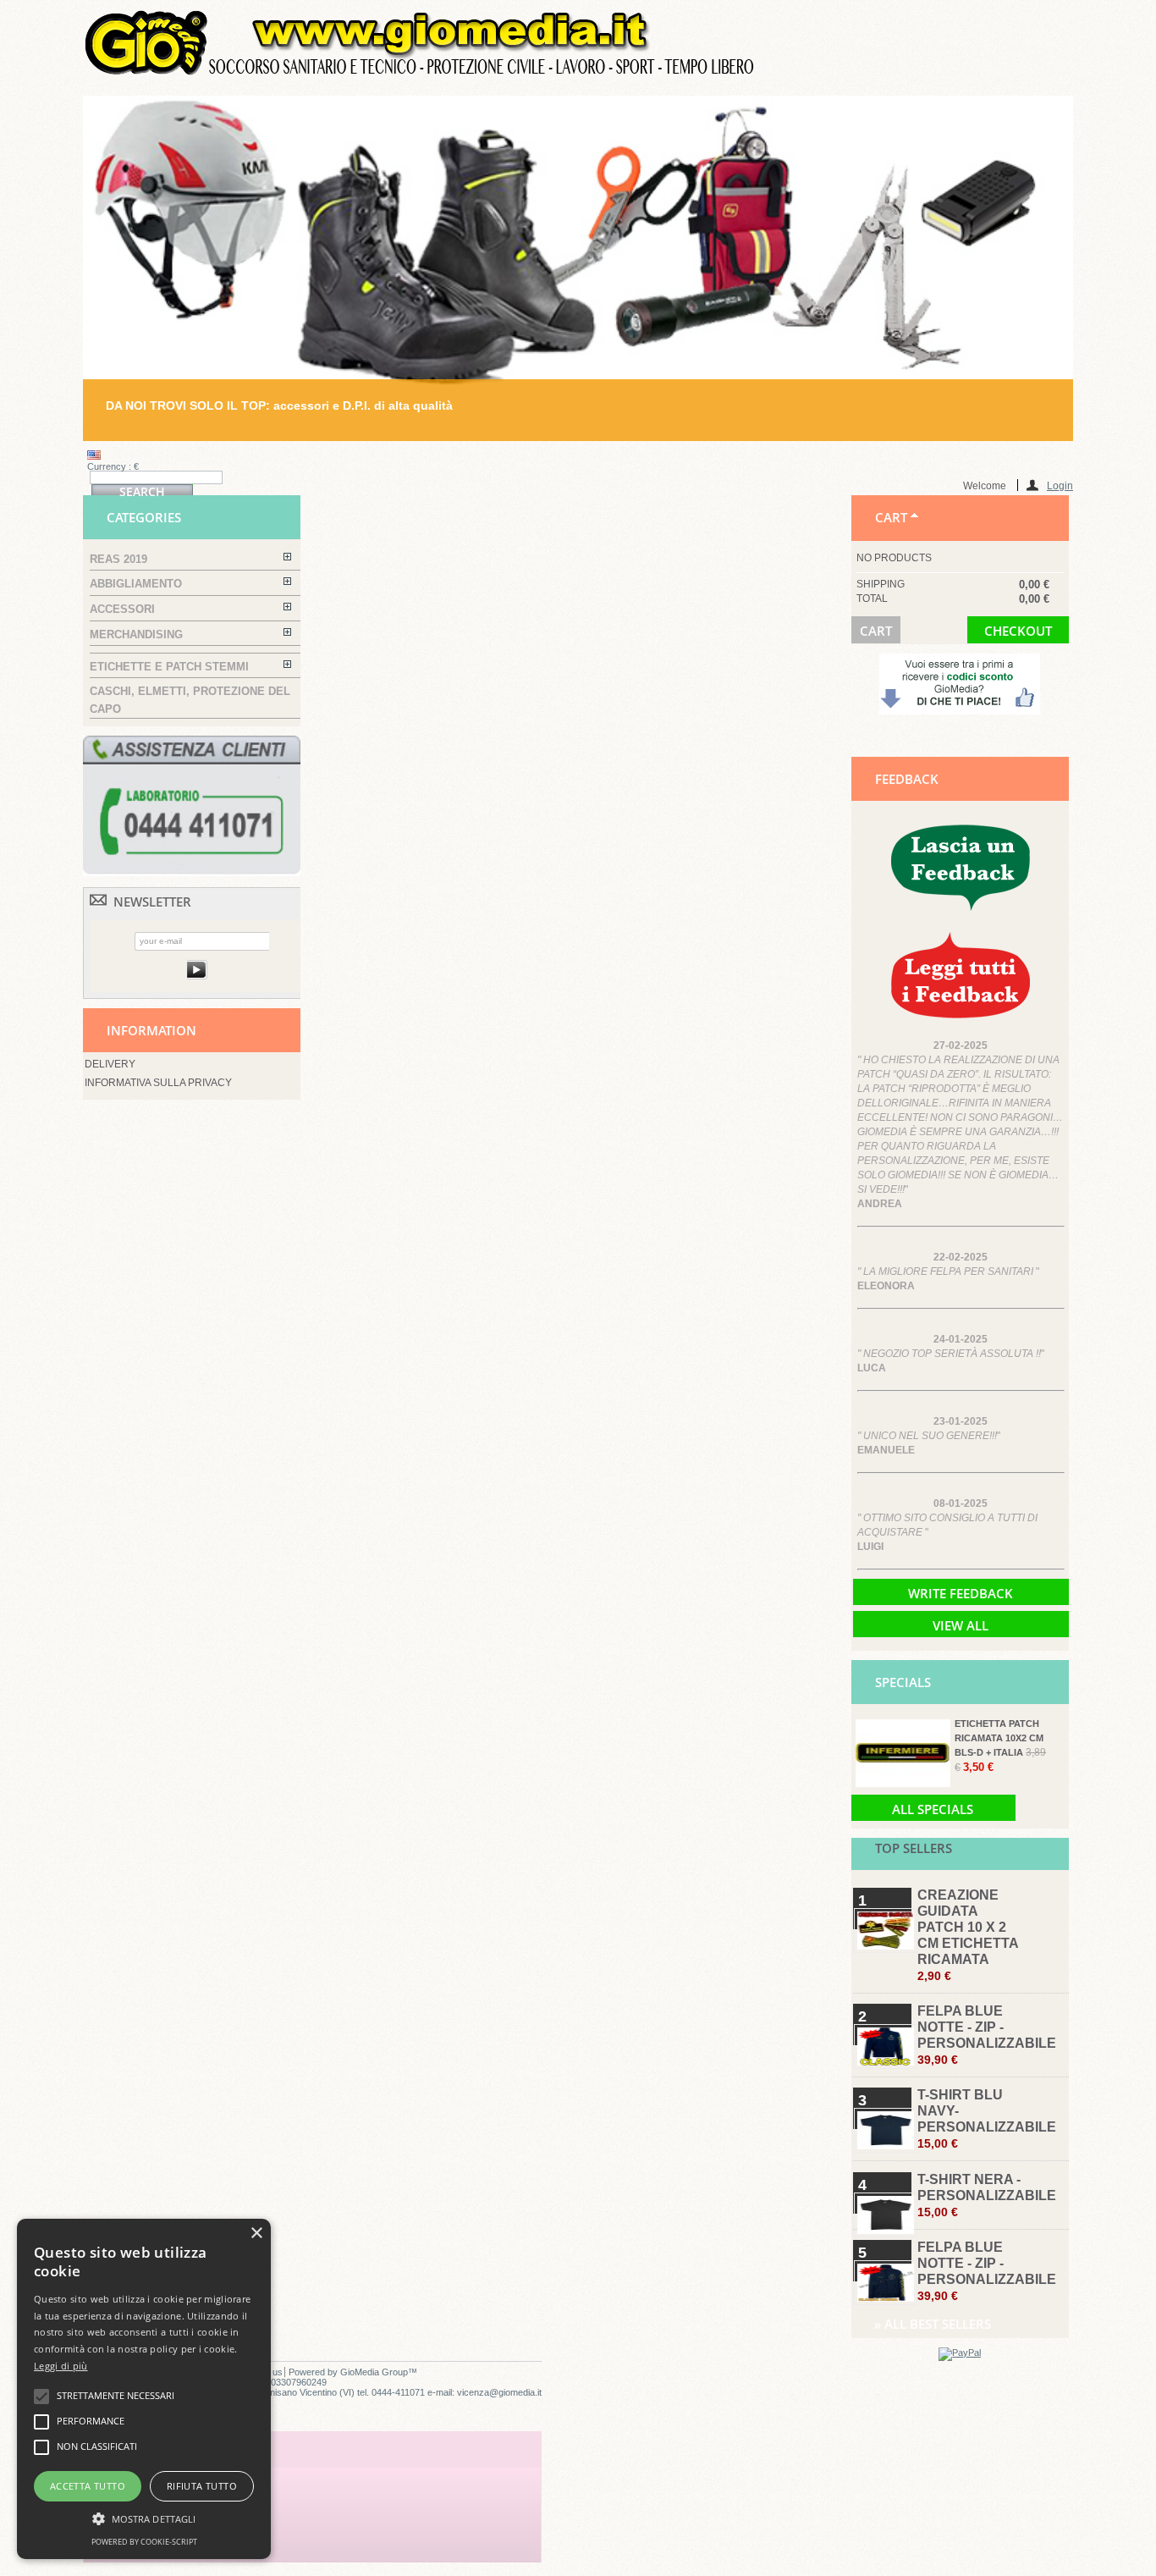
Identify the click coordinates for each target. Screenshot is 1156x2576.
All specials (933, 1809)
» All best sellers (933, 2324)
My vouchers (144, 2545)
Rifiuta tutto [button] (202, 2486)
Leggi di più (61, 2366)
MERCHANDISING (136, 634)
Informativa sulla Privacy (158, 1083)
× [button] (256, 2234)
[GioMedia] (421, 74)
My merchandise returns (179, 2471)
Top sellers (914, 1848)
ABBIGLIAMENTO (136, 584)
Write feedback (961, 1593)
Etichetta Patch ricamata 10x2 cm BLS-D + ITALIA (999, 1738)
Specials (903, 1682)
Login (1060, 485)
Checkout (1018, 631)
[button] (144, 2518)
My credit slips (149, 2490)
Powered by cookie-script (144, 2542)
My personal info (156, 2526)
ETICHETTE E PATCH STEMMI (169, 667)
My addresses (146, 2508)
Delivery (110, 1064)
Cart (891, 517)
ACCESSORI (122, 609)
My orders (137, 2452)
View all (961, 1625)
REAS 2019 (118, 559)
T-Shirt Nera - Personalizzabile (987, 2195)
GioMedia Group (374, 2372)
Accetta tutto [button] (88, 2486)
